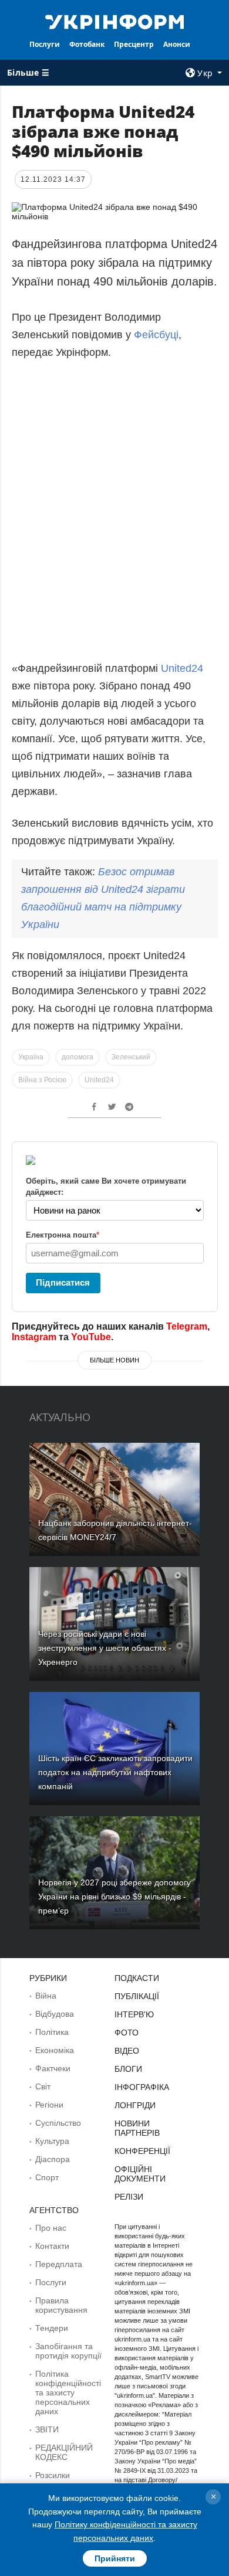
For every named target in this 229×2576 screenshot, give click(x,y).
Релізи (129, 2197)
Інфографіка (142, 2087)
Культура (52, 2141)
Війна (46, 1996)
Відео (127, 2051)
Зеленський (131, 1057)
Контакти (52, 2246)
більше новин (114, 1360)
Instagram (34, 1337)
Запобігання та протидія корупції (68, 2351)
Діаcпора (53, 2159)
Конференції (142, 2151)
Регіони (49, 2105)
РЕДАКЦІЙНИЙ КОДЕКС (64, 2452)
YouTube (91, 1337)
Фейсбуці (156, 335)
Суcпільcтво (58, 2123)
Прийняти (115, 2558)
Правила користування (61, 2305)
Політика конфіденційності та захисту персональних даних (68, 2393)
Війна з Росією (42, 1080)
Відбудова (55, 2014)
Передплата (59, 2264)
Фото (127, 2033)
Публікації (137, 1996)
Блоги (128, 2069)
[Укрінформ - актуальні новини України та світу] (114, 21)
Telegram (187, 1326)
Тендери (52, 2328)
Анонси (177, 44)
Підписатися (63, 1282)
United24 (182, 668)
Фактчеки (53, 2068)
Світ (43, 2086)
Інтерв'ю (134, 2014)
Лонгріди (135, 2105)
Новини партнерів (137, 2128)
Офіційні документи (140, 2174)
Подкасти (137, 1978)
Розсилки (53, 2475)
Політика (52, 2032)
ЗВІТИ (47, 2429)
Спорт (47, 2177)
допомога (78, 1057)
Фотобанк (87, 44)
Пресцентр (134, 44)
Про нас (51, 2228)
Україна (31, 1057)
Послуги (45, 44)
